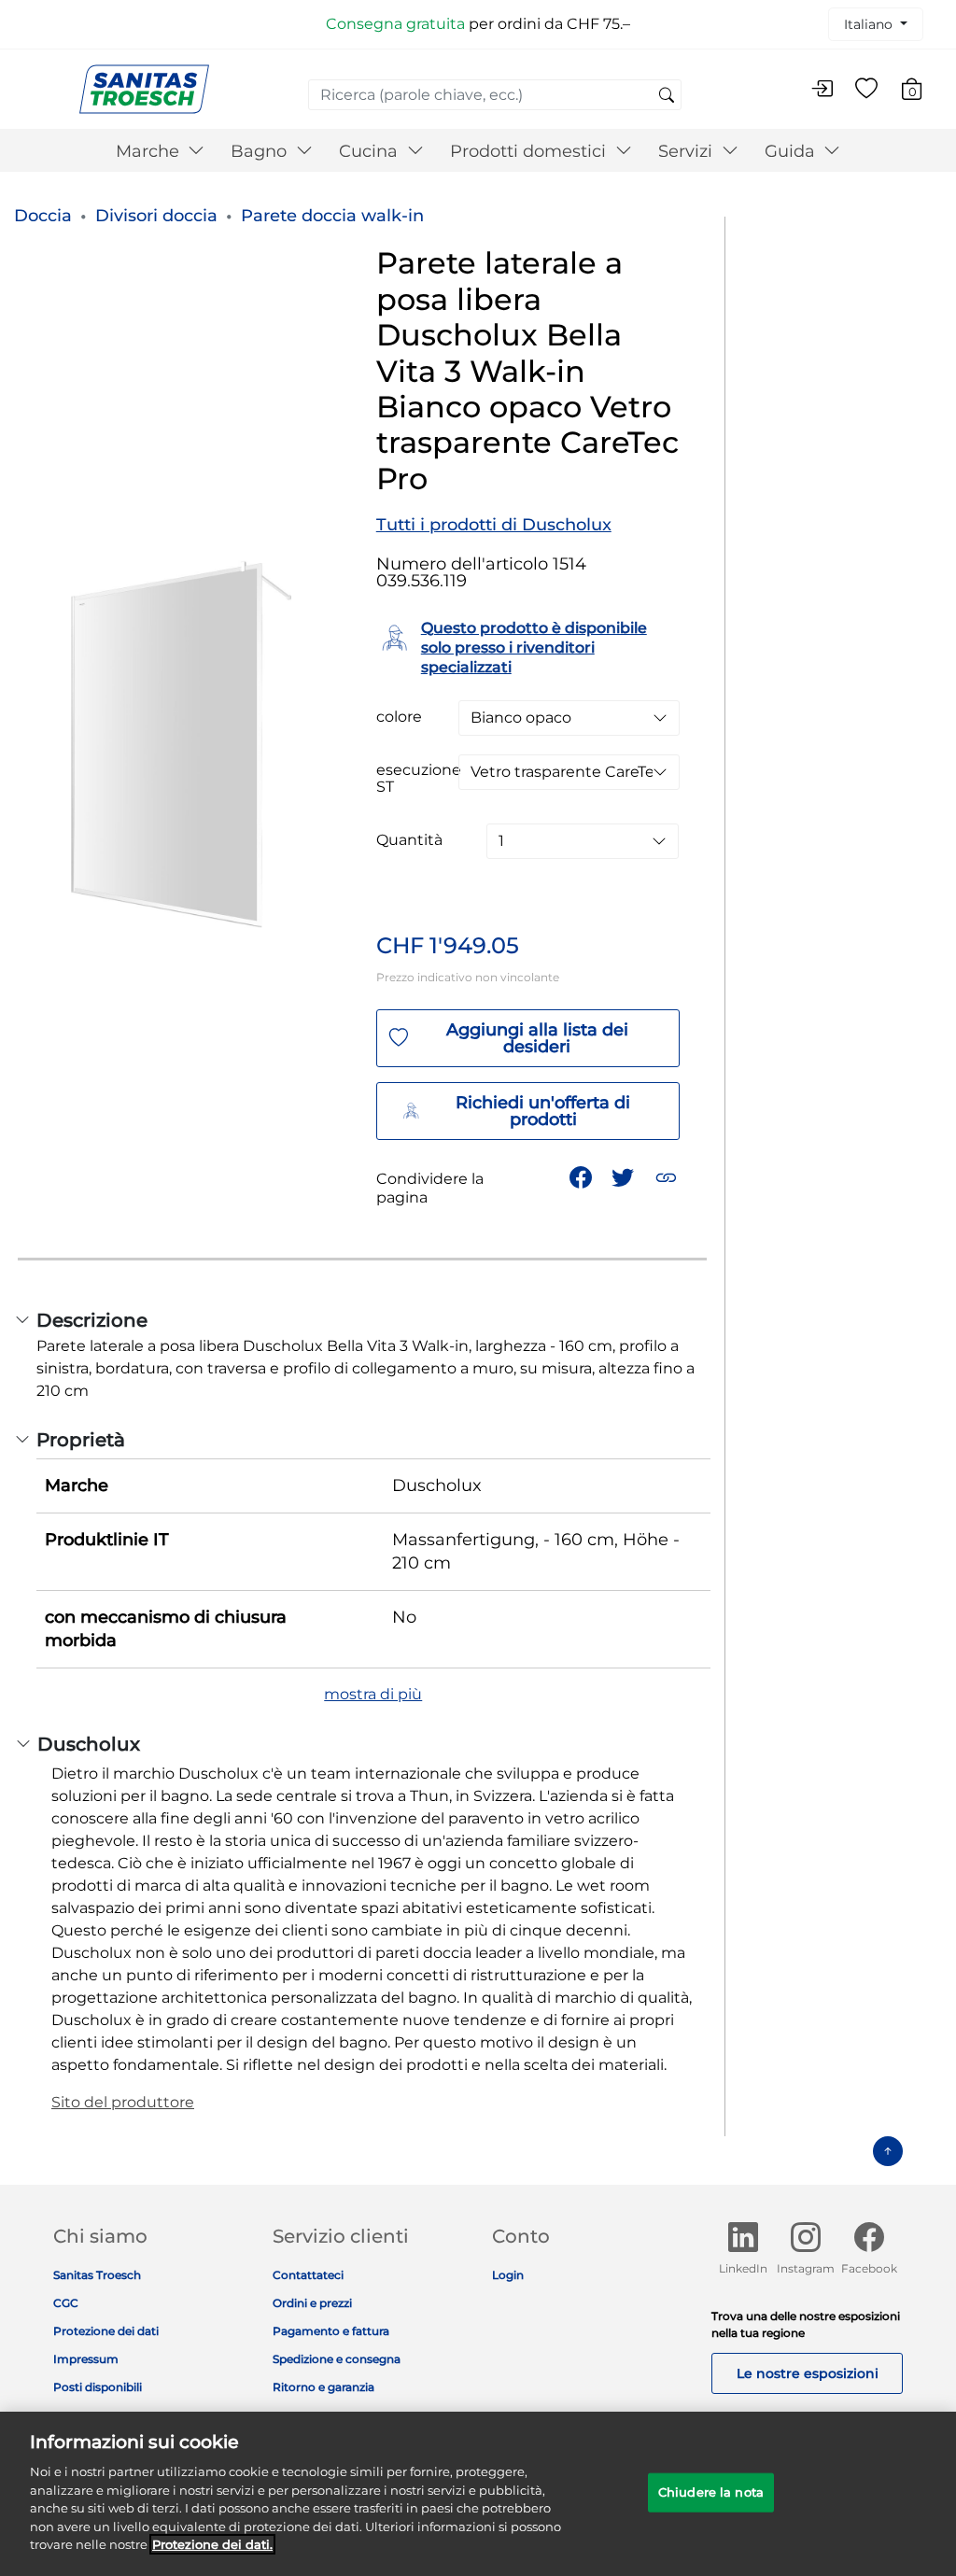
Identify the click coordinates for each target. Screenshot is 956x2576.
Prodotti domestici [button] (530, 151)
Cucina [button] (371, 151)
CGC (66, 2303)
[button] (668, 1176)
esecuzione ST (419, 779)
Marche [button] (150, 151)
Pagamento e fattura (331, 2331)
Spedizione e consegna (337, 2359)
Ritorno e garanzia (323, 2387)
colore (399, 717)
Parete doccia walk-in (332, 216)
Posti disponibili (98, 2387)
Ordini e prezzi (312, 2303)
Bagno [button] (261, 151)
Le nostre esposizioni (808, 2373)
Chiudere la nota (711, 2492)
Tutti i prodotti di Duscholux (494, 525)
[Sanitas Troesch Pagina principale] (144, 88)
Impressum (86, 2359)
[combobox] (495, 95)
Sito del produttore (123, 2102)
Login (508, 2275)
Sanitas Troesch (97, 2275)
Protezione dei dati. (212, 2544)
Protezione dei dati (106, 2331)
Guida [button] (792, 151)
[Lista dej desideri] (866, 90)
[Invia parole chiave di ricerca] (667, 96)
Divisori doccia (156, 216)
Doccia (43, 216)
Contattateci (308, 2275)
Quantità (409, 840)
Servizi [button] (688, 151)
